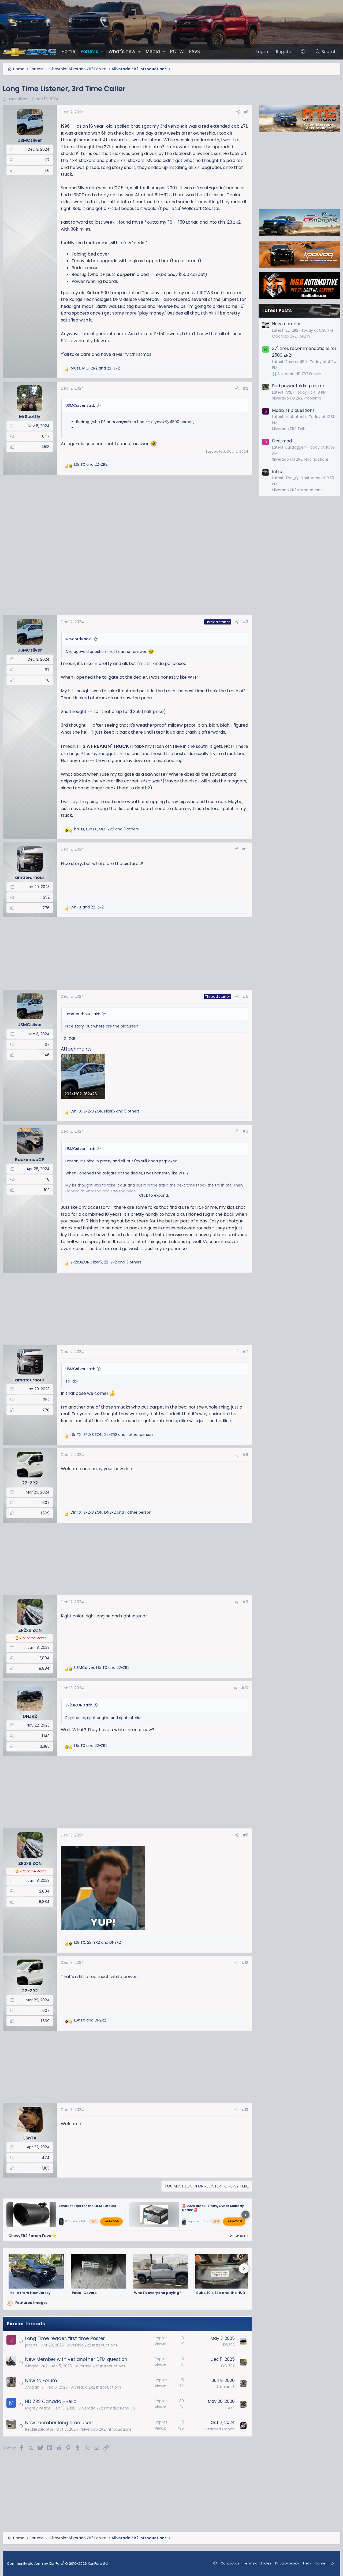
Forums (90, 51)
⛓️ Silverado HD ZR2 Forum (297, 374)
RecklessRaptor (39, 2429)
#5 (245, 996)
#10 (245, 1688)
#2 (245, 388)
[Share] (238, 112)
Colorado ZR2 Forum (291, 336)
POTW (177, 51)
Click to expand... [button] (155, 1195)
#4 (245, 849)
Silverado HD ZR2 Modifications (300, 459)
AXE (231, 2408)
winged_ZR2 (36, 2366)
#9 (245, 1602)
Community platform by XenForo (58, 2564)
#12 (245, 1963)
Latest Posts (277, 311)
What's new (122, 51)
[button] (102, 52)
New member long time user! (59, 2423)
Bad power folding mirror (298, 386)
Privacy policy (287, 2563)
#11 (245, 1835)
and (91, 464)
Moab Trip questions (293, 410)
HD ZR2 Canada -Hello (51, 2401)
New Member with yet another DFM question (76, 2359)
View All (239, 2236)
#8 (245, 1455)
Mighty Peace (38, 2408)
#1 (246, 112)
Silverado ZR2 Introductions (92, 2345)
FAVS (195, 51)
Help (307, 2563)
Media (153, 51)
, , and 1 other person (112, 1435)
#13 (245, 2110)
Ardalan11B (34, 2387)
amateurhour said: (83, 1014)
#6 (245, 1131)
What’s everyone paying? (158, 2293)
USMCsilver (18, 99)
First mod (282, 441)
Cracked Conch (220, 2429)
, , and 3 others (107, 829)
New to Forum (41, 2381)
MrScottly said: (79, 639)
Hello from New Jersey (30, 2293)
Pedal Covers (84, 2293)
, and (95, 368)
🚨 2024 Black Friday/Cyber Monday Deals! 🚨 (213, 2208)
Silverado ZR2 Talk (288, 429)
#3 (245, 622)
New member (286, 324)
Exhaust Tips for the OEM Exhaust (88, 2206)
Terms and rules (257, 2563)
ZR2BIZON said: (79, 1705)
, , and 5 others (105, 1111)
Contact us (230, 2563)
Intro (277, 472)
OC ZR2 (228, 2366)
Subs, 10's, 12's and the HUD (221, 2293)
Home (68, 51)
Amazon (112, 2221)
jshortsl (32, 2345)
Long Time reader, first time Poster (65, 2338)
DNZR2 (229, 2345)
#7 (245, 1352)
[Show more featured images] (244, 2268)
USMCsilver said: (80, 405)
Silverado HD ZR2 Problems (297, 398)
